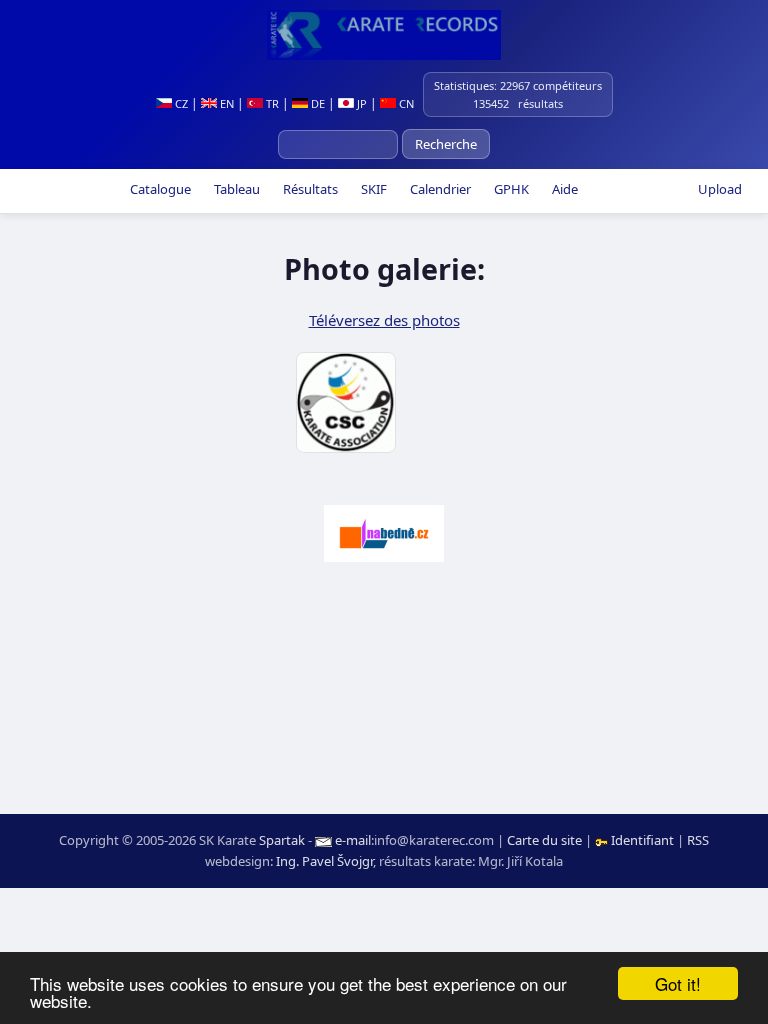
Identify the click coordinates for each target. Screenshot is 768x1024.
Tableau (235, 189)
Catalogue (159, 189)
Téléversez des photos (384, 320)
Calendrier (439, 189)
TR (271, 103)
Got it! (678, 983)
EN (225, 103)
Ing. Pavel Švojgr (324, 861)
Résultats (309, 189)
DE (316, 103)
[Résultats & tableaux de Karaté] (384, 35)
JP (360, 103)
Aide (563, 189)
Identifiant (642, 840)
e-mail (353, 840)
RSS (698, 840)
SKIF (372, 189)
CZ (180, 103)
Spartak (282, 840)
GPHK (510, 189)
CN (405, 103)
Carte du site (544, 840)
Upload (720, 189)
